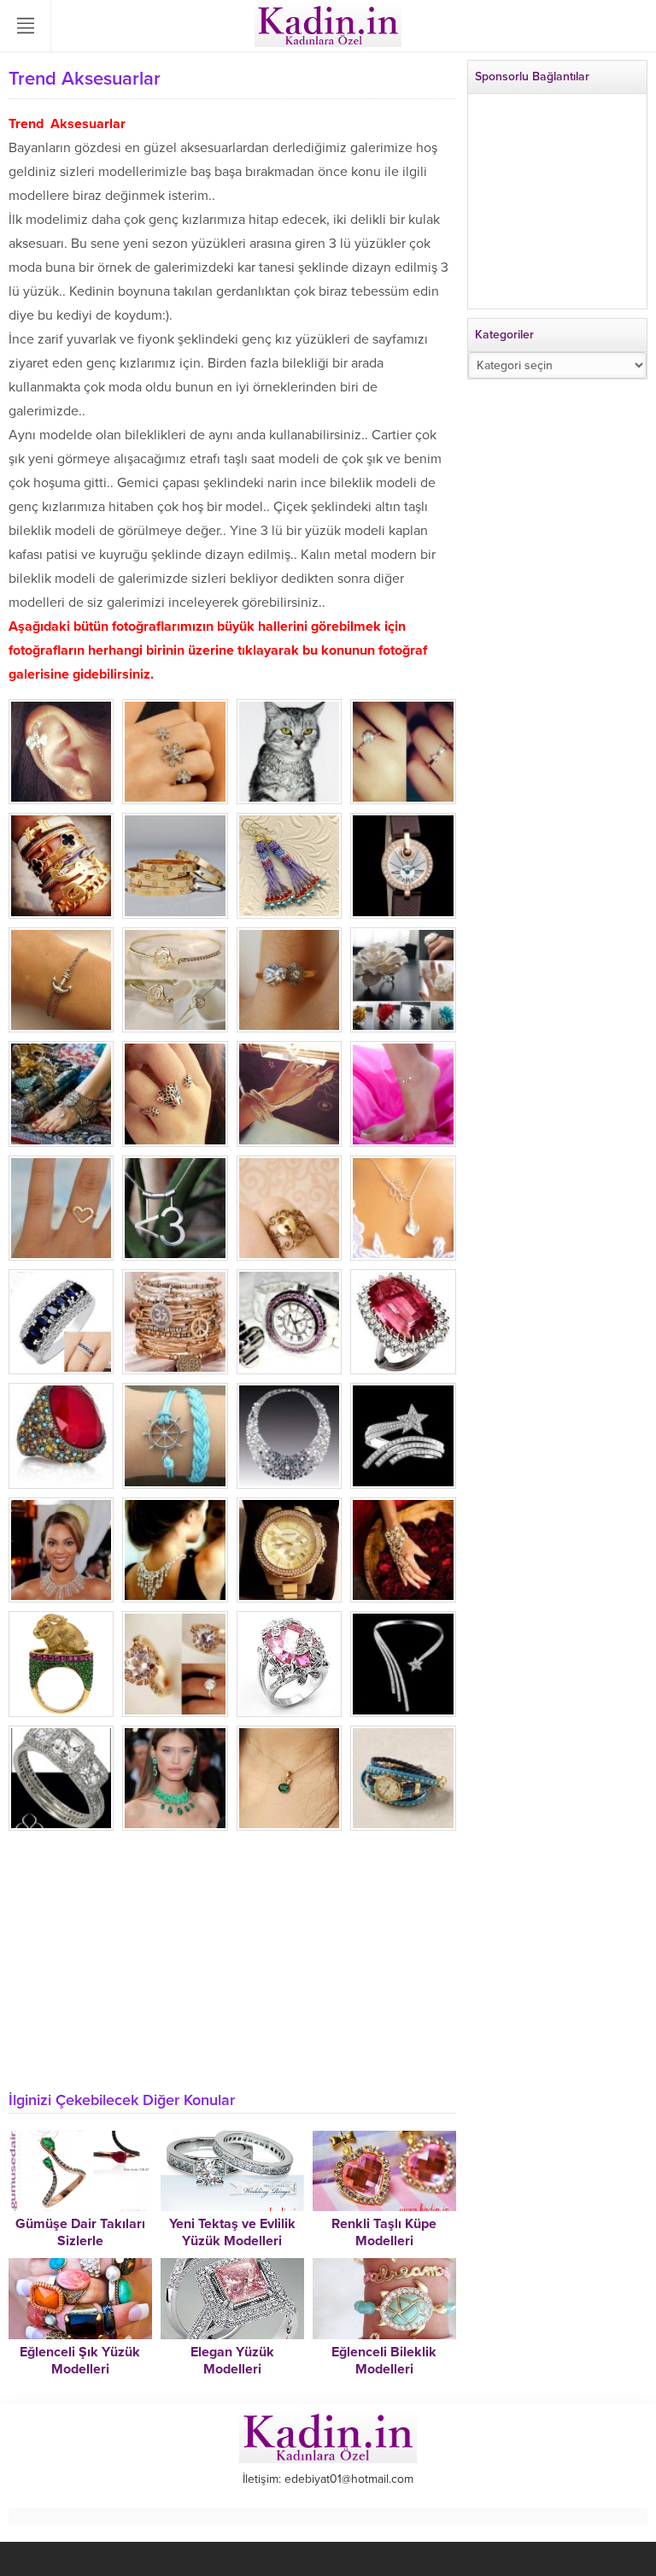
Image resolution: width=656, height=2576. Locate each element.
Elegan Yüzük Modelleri (232, 2361)
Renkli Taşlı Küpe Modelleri (384, 2232)
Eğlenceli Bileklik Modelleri (384, 2361)
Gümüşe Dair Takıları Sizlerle (80, 2232)
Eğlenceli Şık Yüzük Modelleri (80, 2361)
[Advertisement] (232, 1959)
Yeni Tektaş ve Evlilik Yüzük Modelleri (232, 2232)
